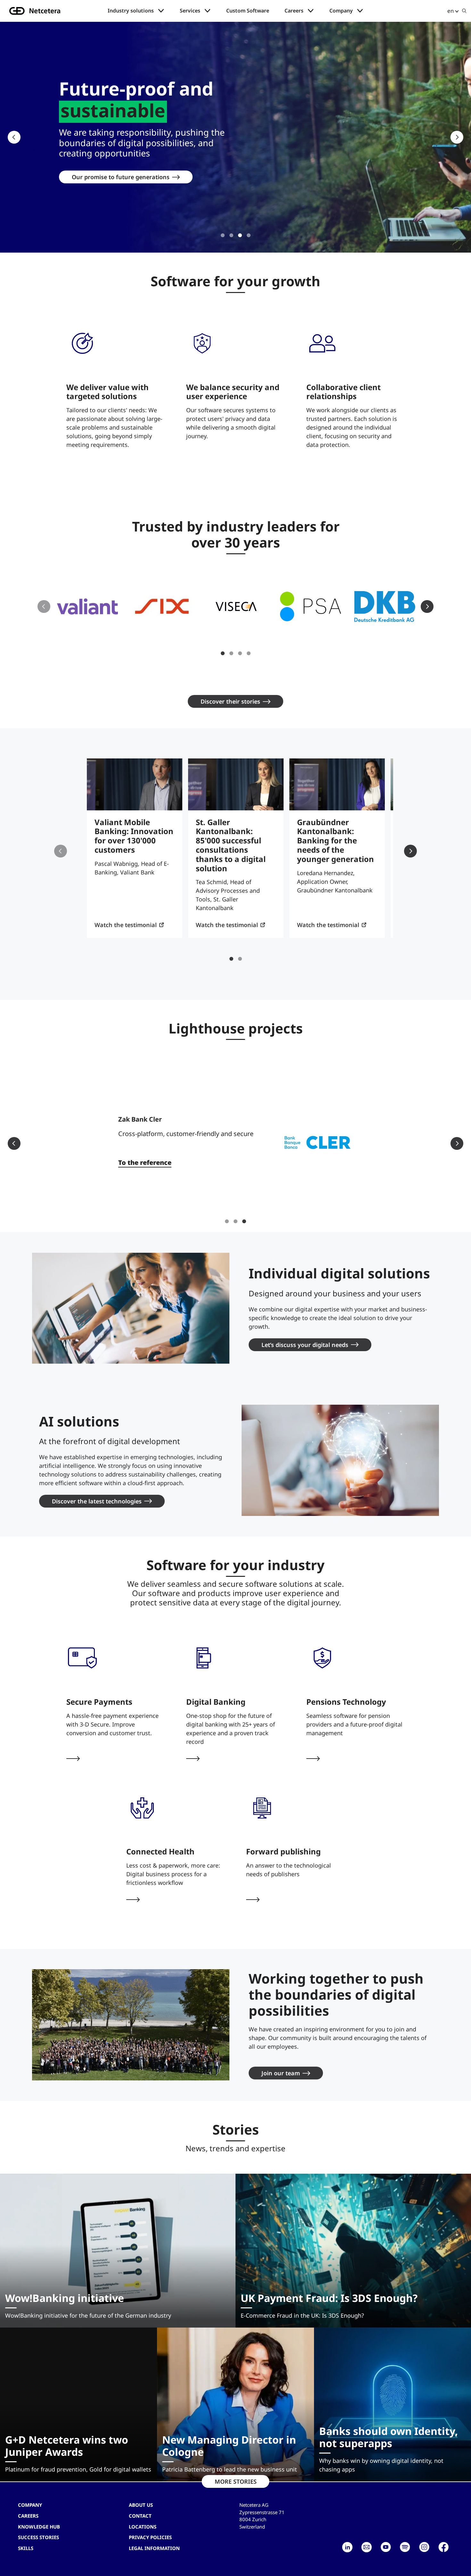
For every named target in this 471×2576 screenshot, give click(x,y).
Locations (143, 2527)
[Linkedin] (347, 2547)
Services (190, 11)
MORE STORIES (236, 2481)
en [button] (450, 11)
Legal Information (154, 2548)
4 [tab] (249, 235)
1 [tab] (223, 235)
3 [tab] (240, 235)
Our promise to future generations (121, 177)
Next (457, 137)
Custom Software (248, 11)
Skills (26, 2548)
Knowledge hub (39, 2527)
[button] (87, 606)
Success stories (38, 2537)
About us (141, 2505)
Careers (294, 11)
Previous (14, 137)
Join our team (281, 2073)
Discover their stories (230, 701)
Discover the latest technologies (97, 1501)
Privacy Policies (150, 2537)
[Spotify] (405, 2547)
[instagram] (424, 2547)
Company (341, 11)
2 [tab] (231, 235)
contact (140, 2516)
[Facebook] (443, 2547)
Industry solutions (131, 11)
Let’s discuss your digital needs (305, 1345)
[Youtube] (386, 2547)
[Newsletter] (367, 2547)
